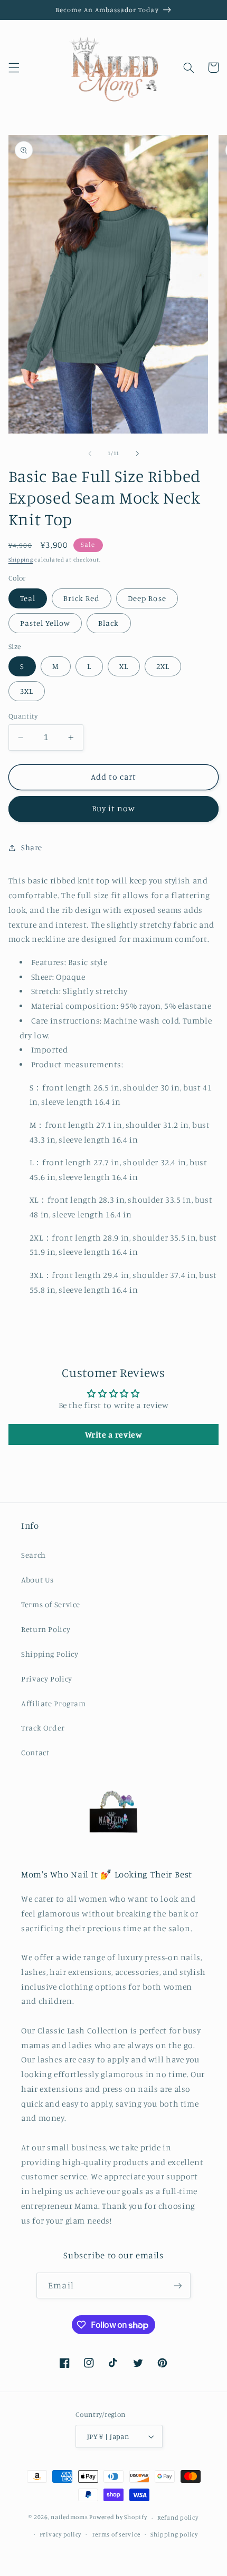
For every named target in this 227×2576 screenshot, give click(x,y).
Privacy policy (60, 2534)
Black (108, 623)
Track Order (43, 1728)
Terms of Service (51, 1604)
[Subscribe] (177, 2285)
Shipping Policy (50, 1654)
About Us (37, 1580)
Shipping (21, 559)
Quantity (23, 716)
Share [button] (32, 847)
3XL (27, 691)
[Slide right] (137, 454)
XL (124, 666)
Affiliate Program (54, 1703)
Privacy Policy (47, 1679)
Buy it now (114, 808)
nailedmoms (69, 2518)
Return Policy (46, 1629)
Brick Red (82, 598)
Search (34, 1555)
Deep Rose (147, 598)
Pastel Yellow (45, 623)
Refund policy (178, 2518)
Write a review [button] (114, 1434)
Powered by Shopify (118, 2518)
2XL (163, 666)
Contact (35, 1752)
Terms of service (116, 2534)
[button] (14, 67)
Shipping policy (174, 2534)
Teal (28, 598)
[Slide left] (90, 454)
